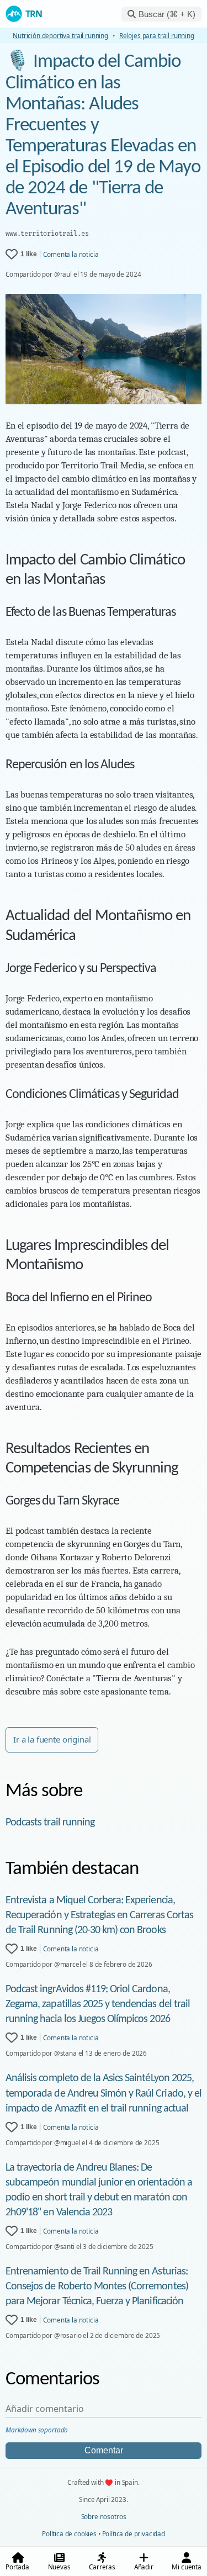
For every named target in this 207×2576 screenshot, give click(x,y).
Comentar (104, 2450)
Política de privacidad (134, 2533)
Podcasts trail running (50, 1823)
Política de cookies (69, 2533)
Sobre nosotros (104, 2516)
